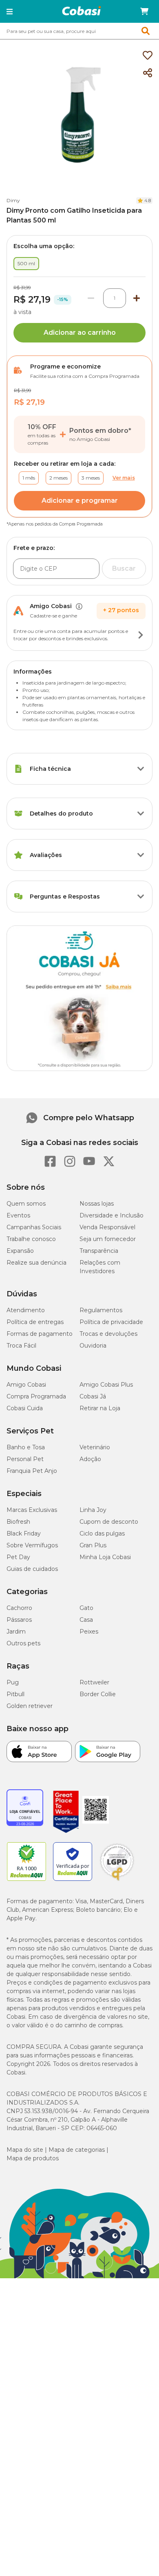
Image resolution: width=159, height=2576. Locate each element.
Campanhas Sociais (34, 1227)
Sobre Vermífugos (32, 1545)
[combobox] (79, 31)
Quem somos (26, 1204)
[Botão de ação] (141, 635)
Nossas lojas (97, 1204)
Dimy (13, 200)
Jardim (16, 1632)
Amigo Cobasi (26, 1385)
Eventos (18, 1215)
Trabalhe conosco (31, 1239)
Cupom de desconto (109, 1522)
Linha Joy (93, 1510)
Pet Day (18, 1557)
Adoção (90, 1459)
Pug (13, 1682)
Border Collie (98, 1694)
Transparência (99, 1251)
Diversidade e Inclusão (112, 1215)
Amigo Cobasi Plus (106, 1385)
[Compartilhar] (148, 73)
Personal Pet (25, 1459)
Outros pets (23, 1643)
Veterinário (95, 1447)
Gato (86, 1608)
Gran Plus (93, 1545)
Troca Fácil (21, 1346)
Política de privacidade (111, 1322)
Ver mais (124, 478)
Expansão (20, 1251)
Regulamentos (101, 1310)
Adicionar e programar (80, 501)
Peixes (89, 1632)
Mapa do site (25, 2150)
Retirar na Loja (100, 1408)
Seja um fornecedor (108, 1239)
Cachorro (19, 1608)
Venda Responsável (107, 1227)
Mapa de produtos (33, 2158)
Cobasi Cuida (25, 1408)
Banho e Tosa (26, 1447)
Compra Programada (36, 1396)
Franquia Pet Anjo (32, 1471)
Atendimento (26, 1310)
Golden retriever (30, 1706)
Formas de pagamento (40, 1334)
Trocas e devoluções (108, 1334)
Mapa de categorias (77, 2150)
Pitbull (15, 1694)
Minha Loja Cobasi (105, 1557)
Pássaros (19, 1620)
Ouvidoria (93, 1346)
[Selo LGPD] (117, 1881)
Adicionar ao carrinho (80, 333)
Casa (86, 1620)
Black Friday (24, 1533)
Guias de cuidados (32, 1569)
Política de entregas (35, 1322)
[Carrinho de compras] (144, 11)
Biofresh (18, 1522)
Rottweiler (94, 1682)
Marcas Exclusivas (32, 1510)
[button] (10, 11)
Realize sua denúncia (36, 1263)
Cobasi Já (93, 1396)
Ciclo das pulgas (102, 1533)
